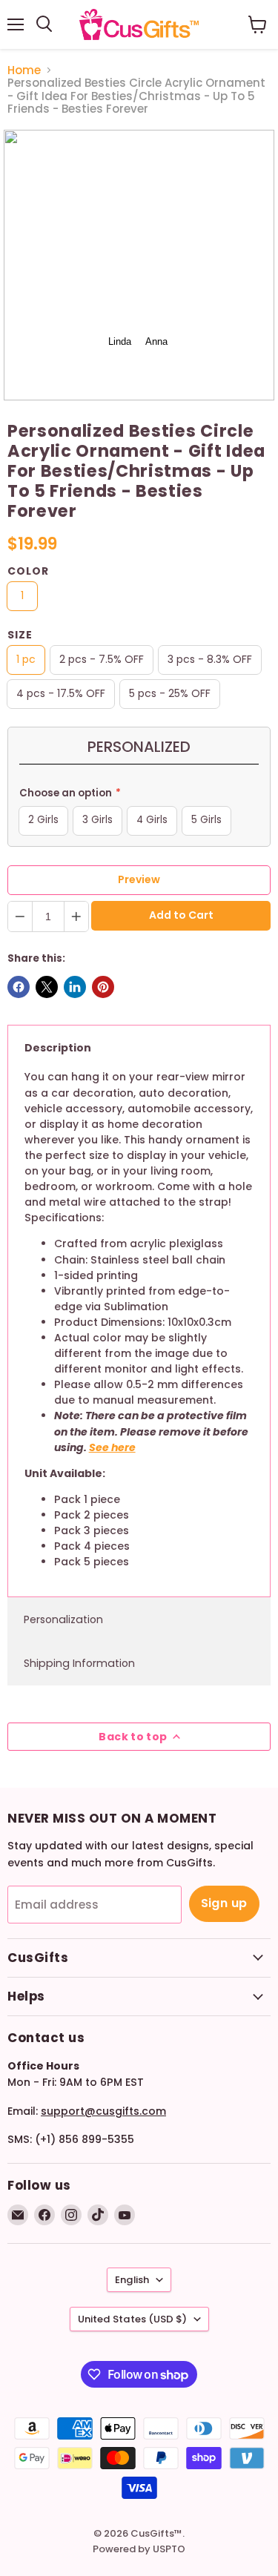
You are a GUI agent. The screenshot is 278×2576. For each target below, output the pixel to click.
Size (20, 635)
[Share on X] (47, 987)
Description (58, 1048)
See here (112, 1447)
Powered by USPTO (139, 2549)
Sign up (224, 1903)
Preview (139, 879)
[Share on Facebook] (19, 987)
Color (28, 571)
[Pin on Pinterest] (103, 987)
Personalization (63, 1619)
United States (132, 2319)
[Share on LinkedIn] (75, 987)
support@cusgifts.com (103, 2111)
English (132, 2280)
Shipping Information (79, 1663)
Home (24, 70)
